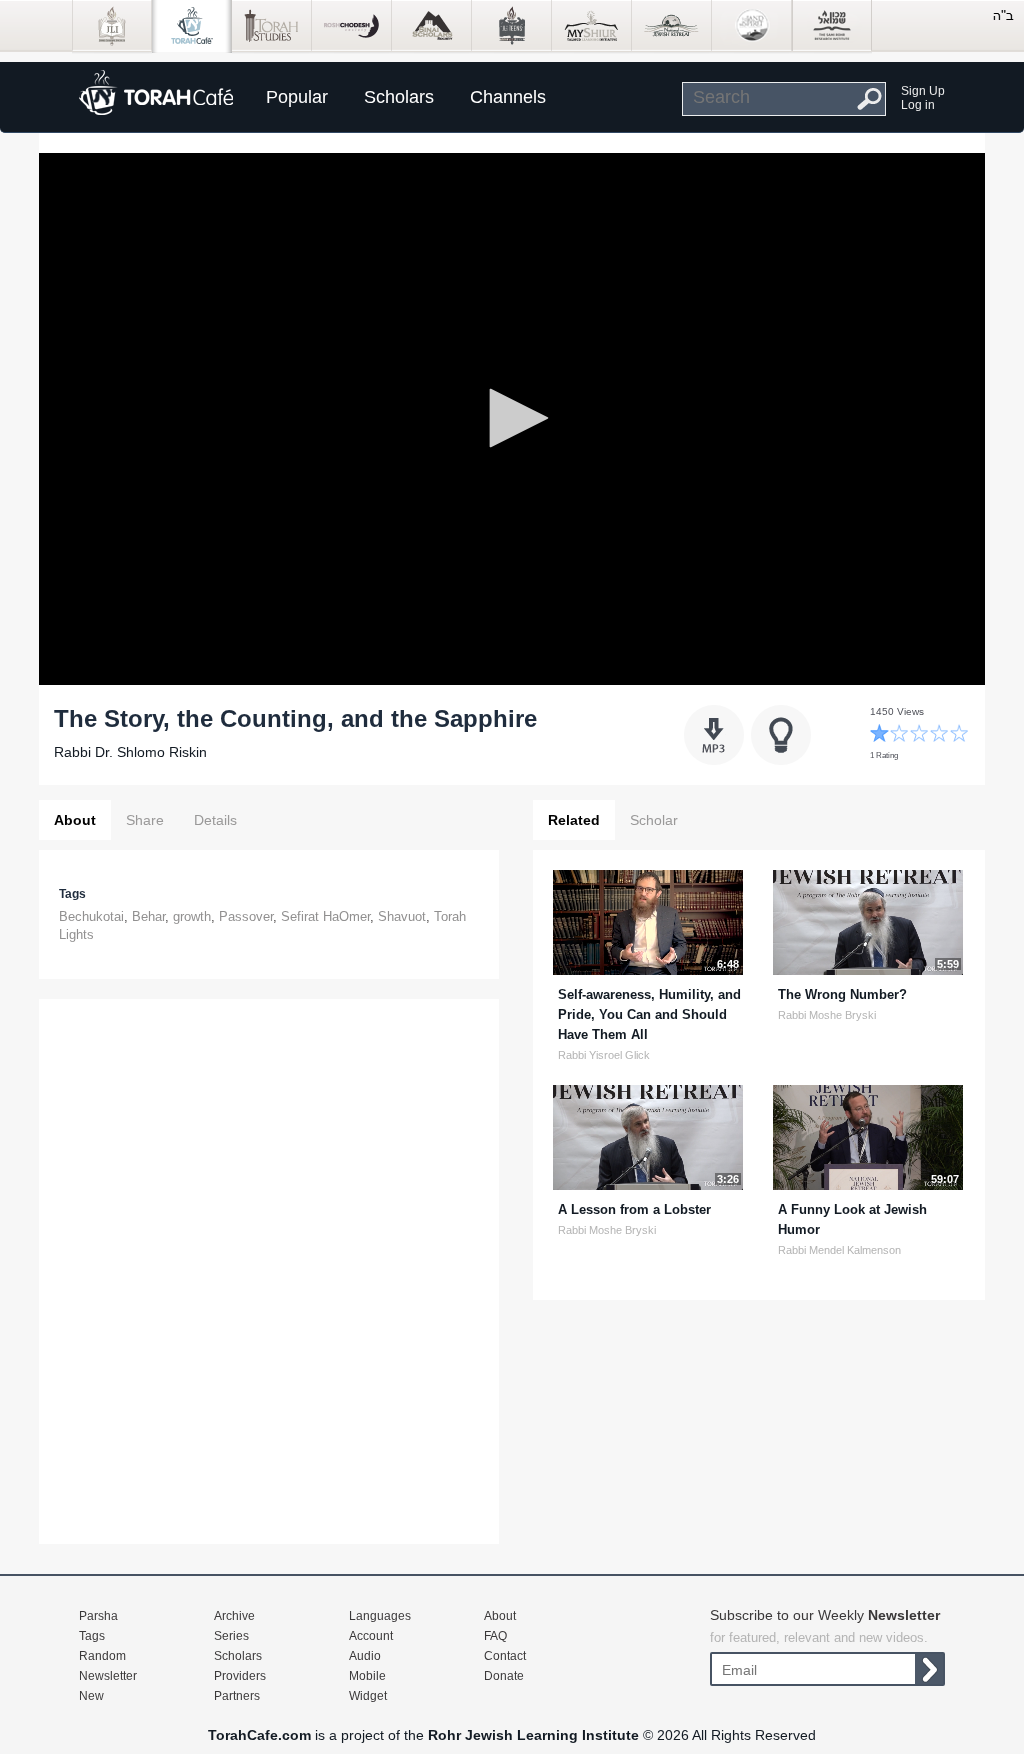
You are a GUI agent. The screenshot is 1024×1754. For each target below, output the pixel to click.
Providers (240, 1676)
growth (192, 916)
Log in (918, 105)
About (75, 820)
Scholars (399, 97)
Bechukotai (91, 916)
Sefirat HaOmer (325, 916)
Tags (92, 1636)
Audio (365, 1656)
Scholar (654, 820)
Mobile (367, 1676)
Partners (237, 1696)
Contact (505, 1656)
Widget (368, 1696)
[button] (512, 418)
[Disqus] (269, 1269)
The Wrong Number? (842, 994)
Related (574, 820)
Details (215, 820)
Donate (504, 1676)
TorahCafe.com (259, 1735)
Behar (148, 916)
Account (371, 1636)
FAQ (495, 1636)
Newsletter (108, 1676)
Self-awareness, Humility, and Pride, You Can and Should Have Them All (649, 1014)
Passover (246, 916)
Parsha (98, 1616)
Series (231, 1636)
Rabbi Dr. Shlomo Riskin (130, 752)
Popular (297, 97)
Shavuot (402, 916)
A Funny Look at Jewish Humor (852, 1219)
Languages (380, 1616)
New (91, 1696)
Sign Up (923, 91)
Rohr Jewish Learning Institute (533, 1735)
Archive (234, 1616)
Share (145, 820)
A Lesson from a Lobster (634, 1209)
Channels (508, 97)
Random (102, 1656)
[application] (512, 419)
